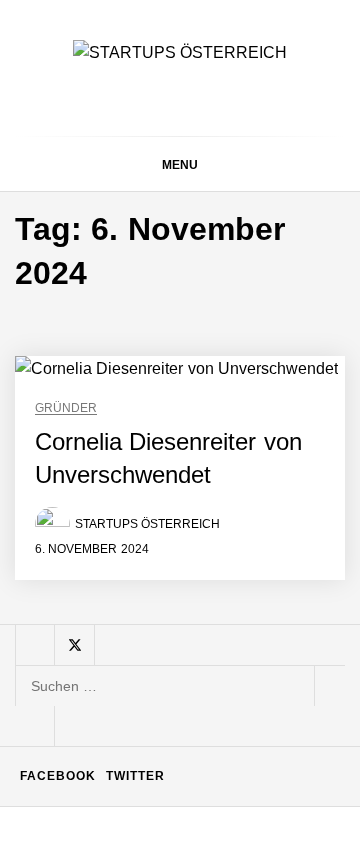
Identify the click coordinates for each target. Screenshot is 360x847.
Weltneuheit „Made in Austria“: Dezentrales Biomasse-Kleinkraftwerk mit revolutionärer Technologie (229, 701)
